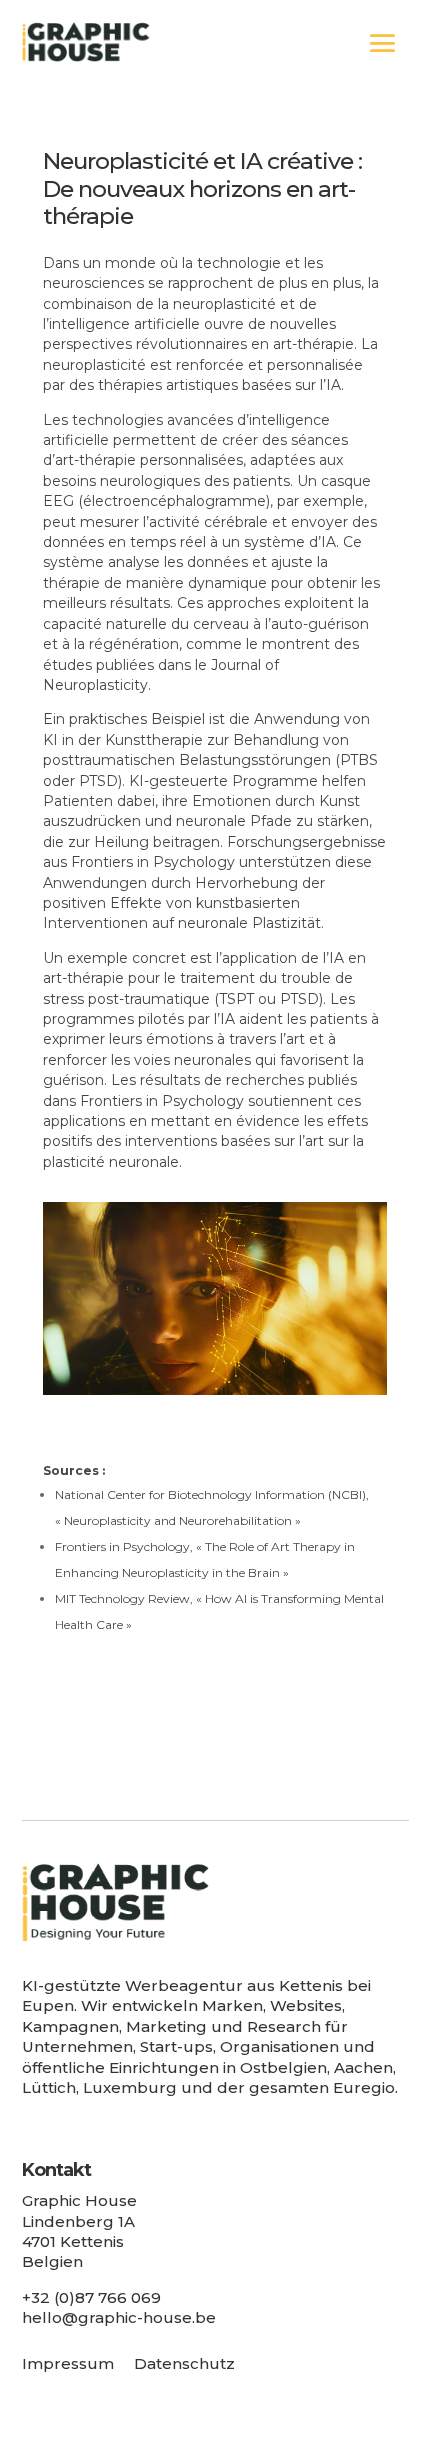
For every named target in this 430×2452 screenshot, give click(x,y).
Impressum (68, 2363)
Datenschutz (184, 2363)
